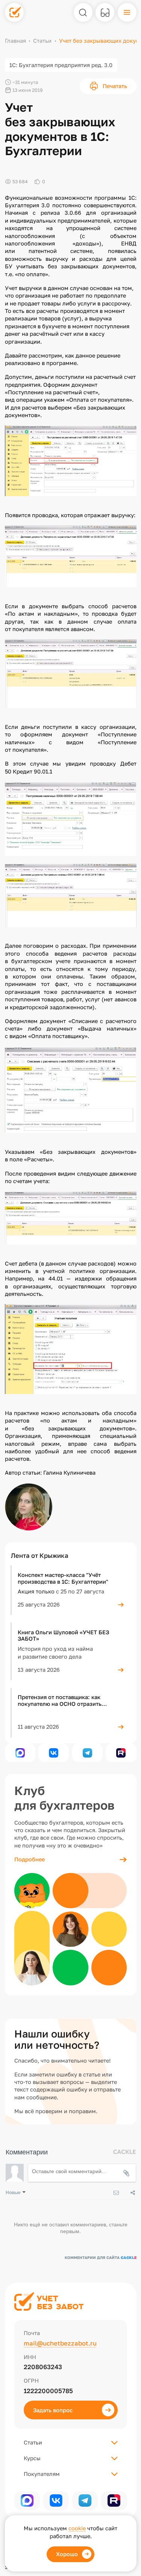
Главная (15, 41)
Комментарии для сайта (101, 2257)
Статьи (42, 41)
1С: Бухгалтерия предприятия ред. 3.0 (61, 65)
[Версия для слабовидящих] (105, 12)
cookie (77, 2528)
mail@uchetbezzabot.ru (60, 2343)
